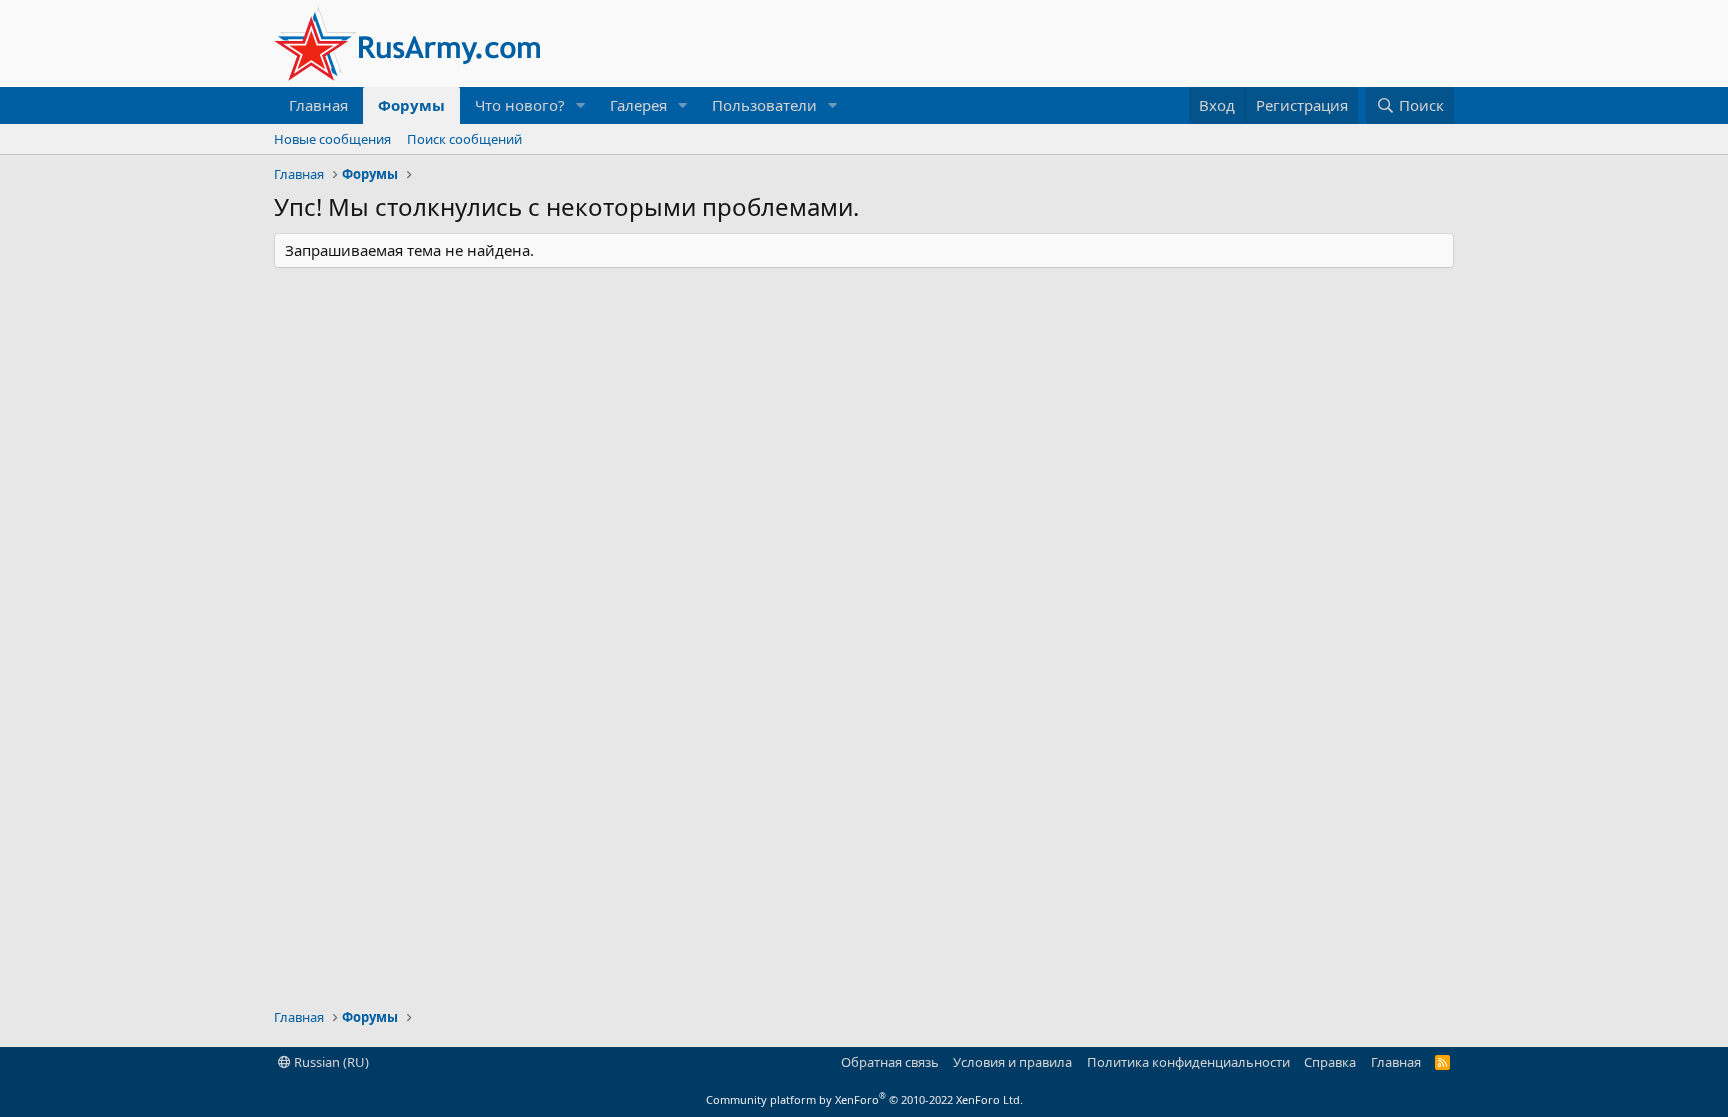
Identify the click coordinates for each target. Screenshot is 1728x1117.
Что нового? (520, 105)
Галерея (638, 105)
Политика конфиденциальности (1188, 1062)
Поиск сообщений (464, 139)
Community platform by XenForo (864, 1099)
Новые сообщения (332, 139)
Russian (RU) (330, 1062)
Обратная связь (890, 1062)
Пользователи (764, 105)
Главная (318, 105)
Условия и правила (1012, 1062)
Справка (1330, 1062)
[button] (581, 105)
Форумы (411, 105)
